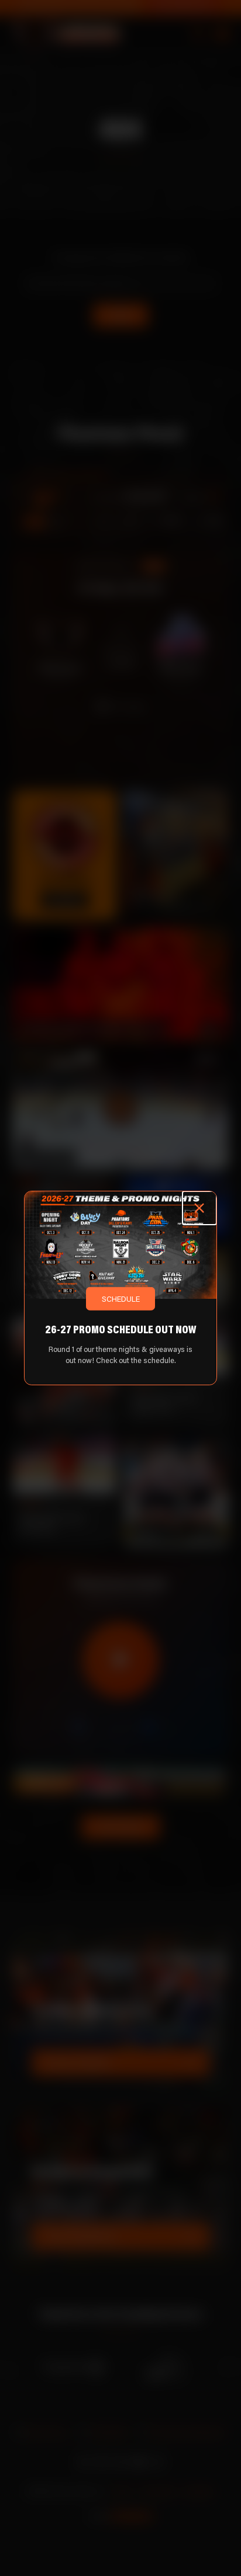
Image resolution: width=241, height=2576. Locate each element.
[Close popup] (199, 1208)
